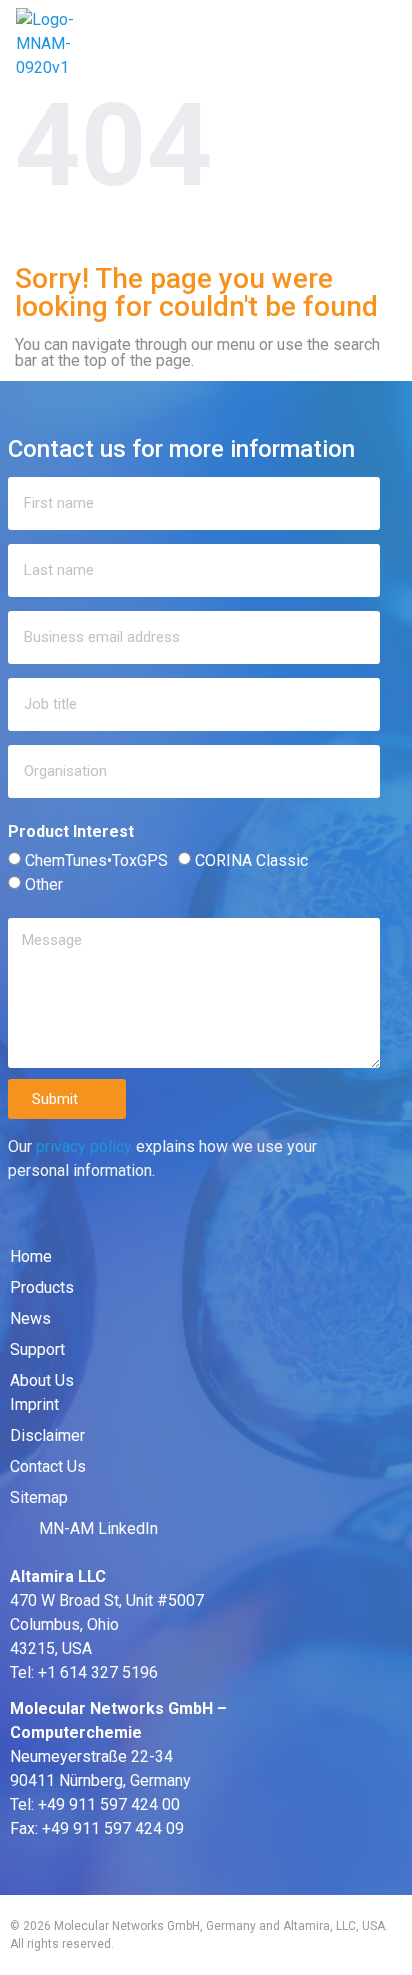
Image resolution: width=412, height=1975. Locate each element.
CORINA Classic (251, 860)
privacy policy (84, 1146)
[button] (380, 44)
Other (44, 884)
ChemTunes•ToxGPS (96, 860)
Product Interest (71, 832)
